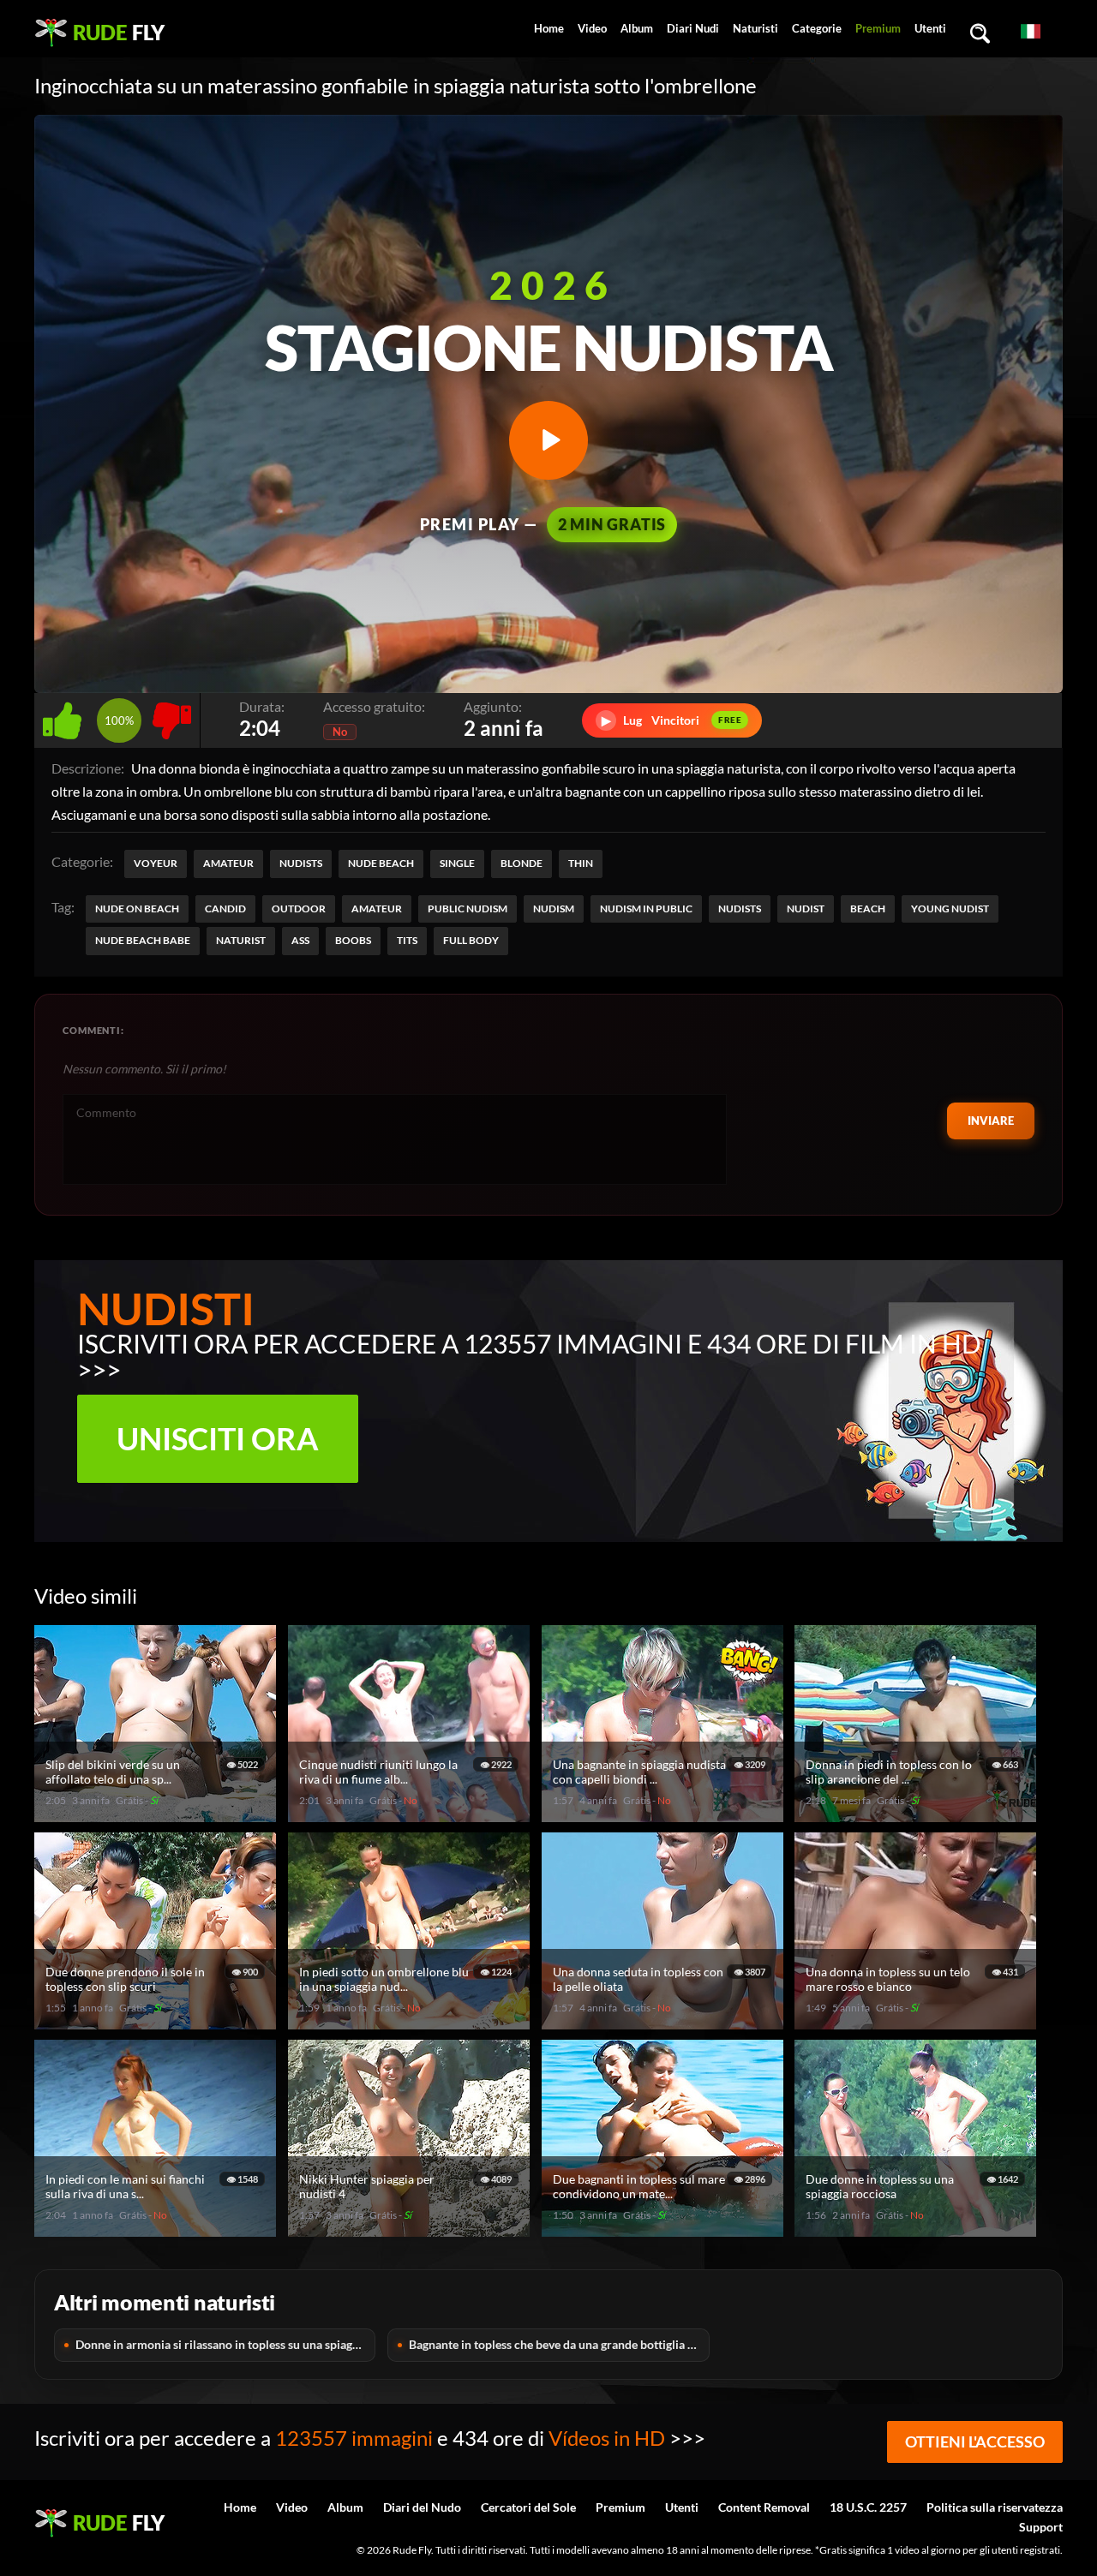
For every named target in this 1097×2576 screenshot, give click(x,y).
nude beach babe (143, 940)
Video (592, 28)
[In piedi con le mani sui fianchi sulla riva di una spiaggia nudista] (158, 2229)
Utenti (930, 28)
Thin (581, 863)
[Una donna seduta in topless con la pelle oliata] (665, 2022)
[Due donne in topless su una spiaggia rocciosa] (918, 2229)
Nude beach (381, 863)
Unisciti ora (218, 1438)
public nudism (468, 908)
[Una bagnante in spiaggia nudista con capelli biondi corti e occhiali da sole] (665, 1815)
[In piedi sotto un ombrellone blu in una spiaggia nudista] (411, 2022)
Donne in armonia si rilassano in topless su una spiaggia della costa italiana (225, 2344)
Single (457, 863)
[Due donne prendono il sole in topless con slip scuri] (158, 2022)
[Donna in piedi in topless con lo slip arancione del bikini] (918, 1815)
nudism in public (646, 908)
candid (225, 908)
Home (549, 28)
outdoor (299, 908)
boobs (353, 940)
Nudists (301, 863)
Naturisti (755, 28)
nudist (806, 908)
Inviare (991, 1121)
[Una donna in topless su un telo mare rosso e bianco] (918, 2022)
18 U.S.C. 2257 (868, 2507)
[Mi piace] (66, 716)
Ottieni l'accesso (975, 2442)
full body (471, 940)
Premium (878, 28)
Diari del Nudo (422, 2507)
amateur (377, 908)
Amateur (228, 863)
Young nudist (950, 908)
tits (407, 940)
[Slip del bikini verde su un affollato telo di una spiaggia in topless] (158, 1815)
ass (300, 940)
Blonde (522, 863)
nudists (740, 908)
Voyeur (156, 863)
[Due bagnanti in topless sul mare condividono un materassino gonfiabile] (665, 2229)
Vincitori (672, 720)
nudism (554, 908)
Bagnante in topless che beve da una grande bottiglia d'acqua (559, 2344)
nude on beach (137, 908)
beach (868, 908)
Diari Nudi (693, 28)
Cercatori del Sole (528, 2507)
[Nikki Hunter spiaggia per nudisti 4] (411, 2229)
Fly (119, 32)
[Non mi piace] (172, 716)
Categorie (817, 28)
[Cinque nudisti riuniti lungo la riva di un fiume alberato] (411, 1815)
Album (637, 28)
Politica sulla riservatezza (995, 2507)
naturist (241, 940)
